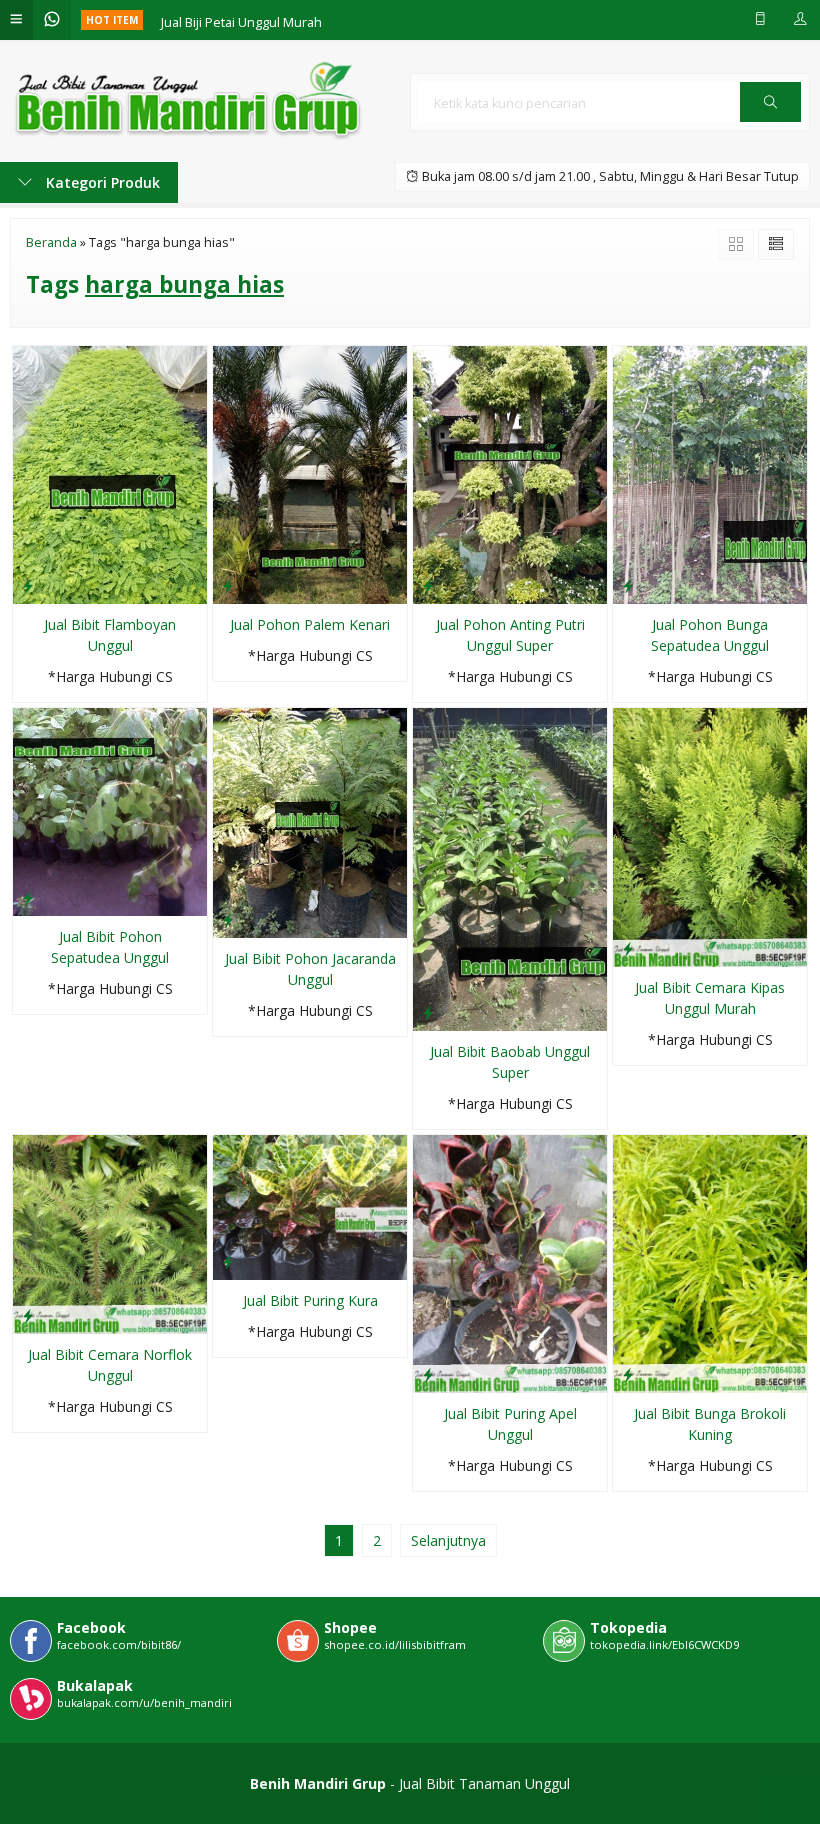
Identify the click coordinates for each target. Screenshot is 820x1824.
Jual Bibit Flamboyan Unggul (110, 635)
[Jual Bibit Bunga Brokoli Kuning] (710, 1262)
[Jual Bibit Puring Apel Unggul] (510, 1262)
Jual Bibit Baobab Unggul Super (510, 1062)
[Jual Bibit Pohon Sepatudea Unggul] (110, 810)
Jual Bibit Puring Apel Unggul (510, 1424)
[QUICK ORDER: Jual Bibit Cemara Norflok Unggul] (28, 1315)
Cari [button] (770, 121)
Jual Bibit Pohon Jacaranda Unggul (310, 969)
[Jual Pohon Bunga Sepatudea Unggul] (710, 473)
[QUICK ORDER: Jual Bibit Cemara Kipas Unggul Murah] (628, 948)
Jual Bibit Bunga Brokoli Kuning (710, 1424)
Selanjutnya (448, 1540)
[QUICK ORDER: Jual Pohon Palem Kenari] (228, 585)
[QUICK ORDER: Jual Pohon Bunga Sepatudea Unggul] (628, 585)
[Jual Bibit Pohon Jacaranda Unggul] (310, 821)
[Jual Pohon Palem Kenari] (310, 473)
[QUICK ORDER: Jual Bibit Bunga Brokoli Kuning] (628, 1374)
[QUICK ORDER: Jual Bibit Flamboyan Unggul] (28, 585)
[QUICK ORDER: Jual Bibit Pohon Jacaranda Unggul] (228, 919)
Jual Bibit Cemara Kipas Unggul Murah (710, 998)
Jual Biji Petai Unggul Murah (241, 19)
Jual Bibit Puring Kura (310, 1300)
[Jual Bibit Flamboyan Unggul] (110, 473)
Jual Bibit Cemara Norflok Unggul (110, 1365)
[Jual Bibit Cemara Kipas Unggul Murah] (710, 835)
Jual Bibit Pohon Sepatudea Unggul (110, 947)
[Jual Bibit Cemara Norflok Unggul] (110, 1232)
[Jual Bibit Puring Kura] (310, 1205)
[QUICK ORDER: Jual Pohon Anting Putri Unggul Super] (428, 585)
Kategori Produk (101, 182)
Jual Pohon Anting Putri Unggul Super (510, 635)
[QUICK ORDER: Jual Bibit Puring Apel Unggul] (428, 1374)
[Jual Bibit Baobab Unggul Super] (510, 867)
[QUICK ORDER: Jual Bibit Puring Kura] (228, 1261)
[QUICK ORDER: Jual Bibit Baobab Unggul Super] (428, 1012)
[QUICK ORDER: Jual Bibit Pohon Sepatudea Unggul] (28, 897)
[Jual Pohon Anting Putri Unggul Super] (510, 473)
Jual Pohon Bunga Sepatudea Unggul (710, 635)
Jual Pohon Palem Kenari (310, 624)
